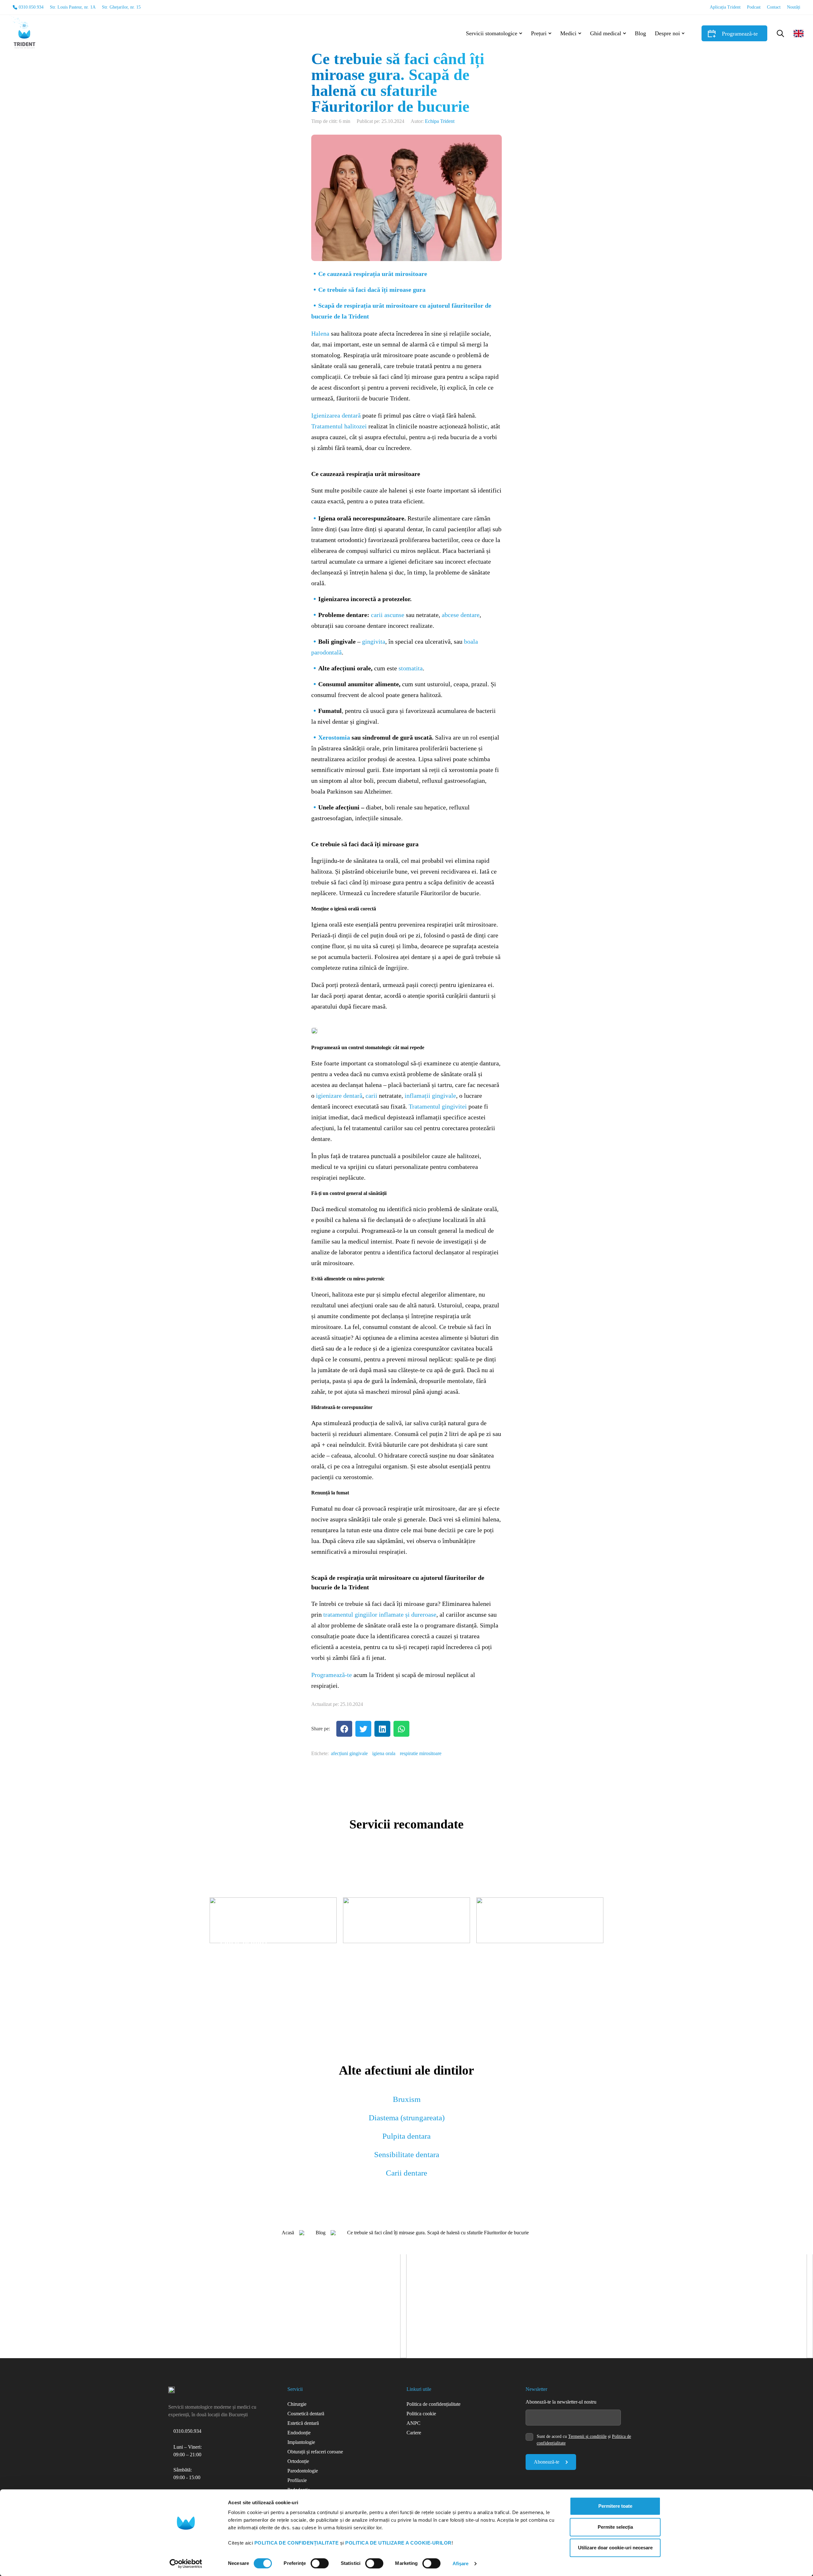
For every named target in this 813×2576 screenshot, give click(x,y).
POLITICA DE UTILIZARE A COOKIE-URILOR (398, 2543)
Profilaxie (297, 2480)
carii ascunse (388, 615)
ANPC (413, 2423)
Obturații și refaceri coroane (315, 2452)
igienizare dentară (339, 1096)
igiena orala (384, 1753)
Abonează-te (547, 2462)
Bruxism (407, 2099)
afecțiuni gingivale (349, 1753)
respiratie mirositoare (421, 1753)
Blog (640, 33)
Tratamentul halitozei (339, 426)
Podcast (754, 7)
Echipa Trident (440, 121)
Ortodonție (298, 2461)
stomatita (411, 668)
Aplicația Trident (725, 7)
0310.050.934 (31, 7)
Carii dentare (406, 2173)
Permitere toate (615, 2506)
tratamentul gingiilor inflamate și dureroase (380, 1614)
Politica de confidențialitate (433, 2404)
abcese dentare (461, 615)
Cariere (414, 2433)
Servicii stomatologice (492, 33)
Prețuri (539, 33)
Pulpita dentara (406, 2136)
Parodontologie (303, 2471)
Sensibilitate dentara (407, 2154)
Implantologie (301, 2442)
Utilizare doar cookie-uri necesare (615, 2548)
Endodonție (299, 2433)
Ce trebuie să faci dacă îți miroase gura (372, 290)
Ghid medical (606, 33)
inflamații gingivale (430, 1096)
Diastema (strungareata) (407, 2118)
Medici (568, 33)
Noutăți (794, 7)
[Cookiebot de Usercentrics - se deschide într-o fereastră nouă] (186, 2564)
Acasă (288, 2233)
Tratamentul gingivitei (438, 1106)
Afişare (461, 2563)
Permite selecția (615, 2527)
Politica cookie (421, 2414)
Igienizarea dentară (336, 415)
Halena (320, 333)
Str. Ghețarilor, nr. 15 (121, 7)
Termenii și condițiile (587, 2436)
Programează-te (740, 34)
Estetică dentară (303, 2423)
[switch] (320, 2563)
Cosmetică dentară (306, 2414)
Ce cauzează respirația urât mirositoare (373, 274)
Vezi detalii (231, 1963)
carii (371, 1096)
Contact (774, 7)
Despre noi (667, 33)
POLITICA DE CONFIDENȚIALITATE (297, 2543)
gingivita (374, 641)
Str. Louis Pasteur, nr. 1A (73, 7)
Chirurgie (297, 2404)
